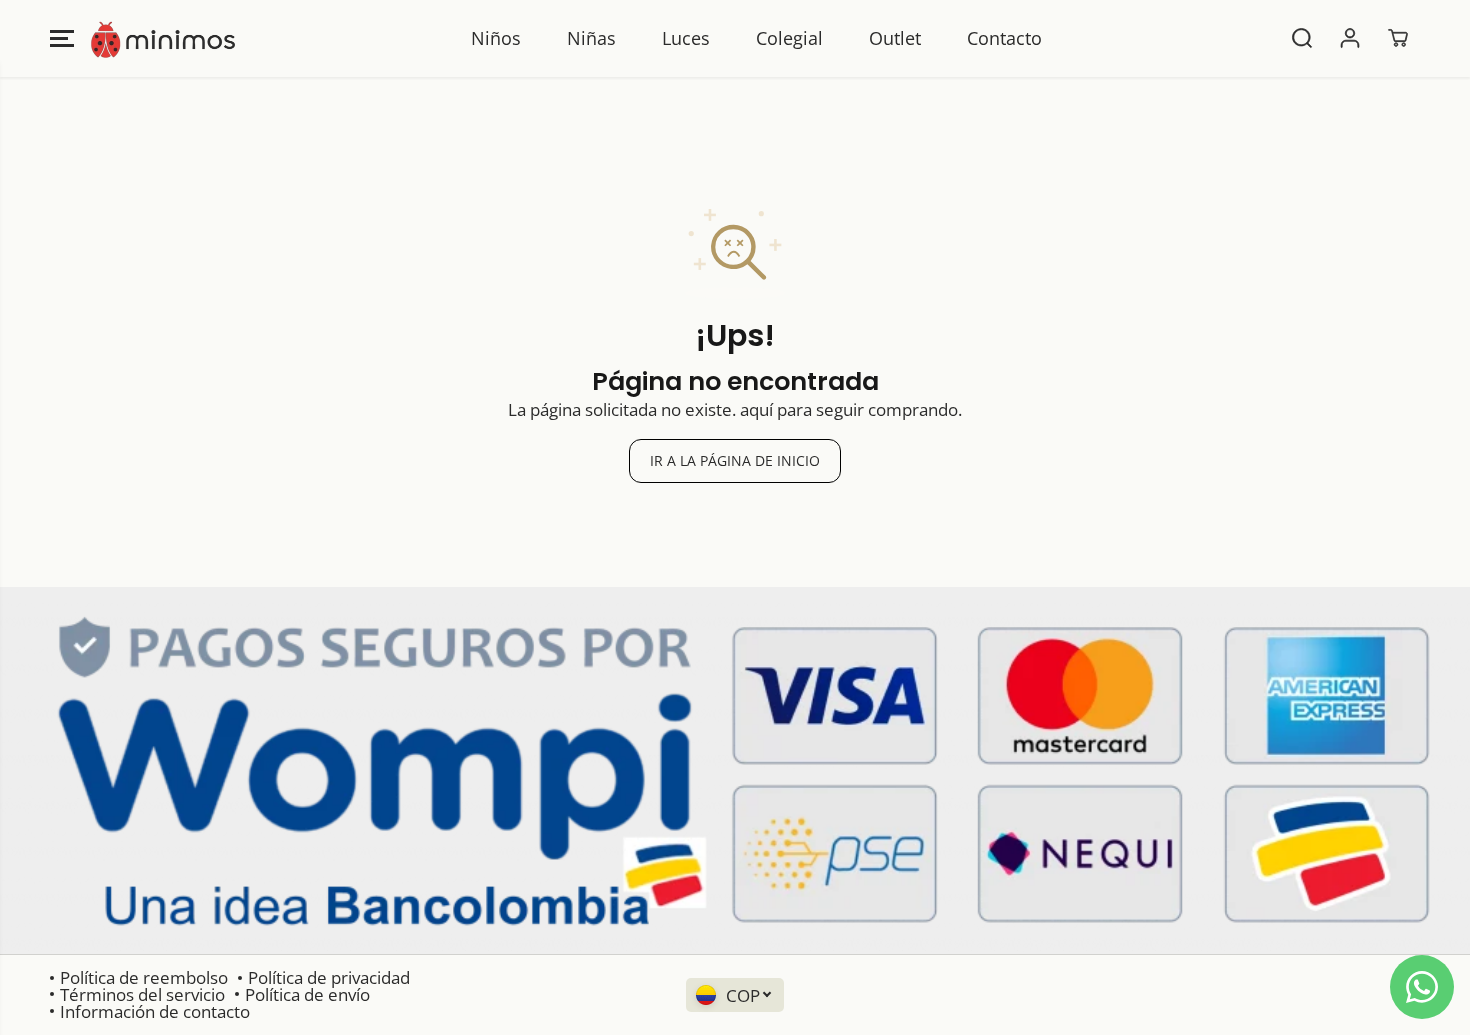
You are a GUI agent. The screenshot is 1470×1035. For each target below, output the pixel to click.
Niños (496, 38)
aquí (756, 409)
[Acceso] (1350, 38)
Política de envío (307, 994)
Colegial (789, 38)
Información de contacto (155, 1011)
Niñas (591, 38)
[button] (62, 38)
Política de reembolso (144, 977)
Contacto (1004, 38)
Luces (686, 38)
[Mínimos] (163, 38)
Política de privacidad (329, 977)
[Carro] (1398, 38)
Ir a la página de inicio (735, 460)
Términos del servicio (142, 994)
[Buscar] (1302, 38)
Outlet (895, 38)
